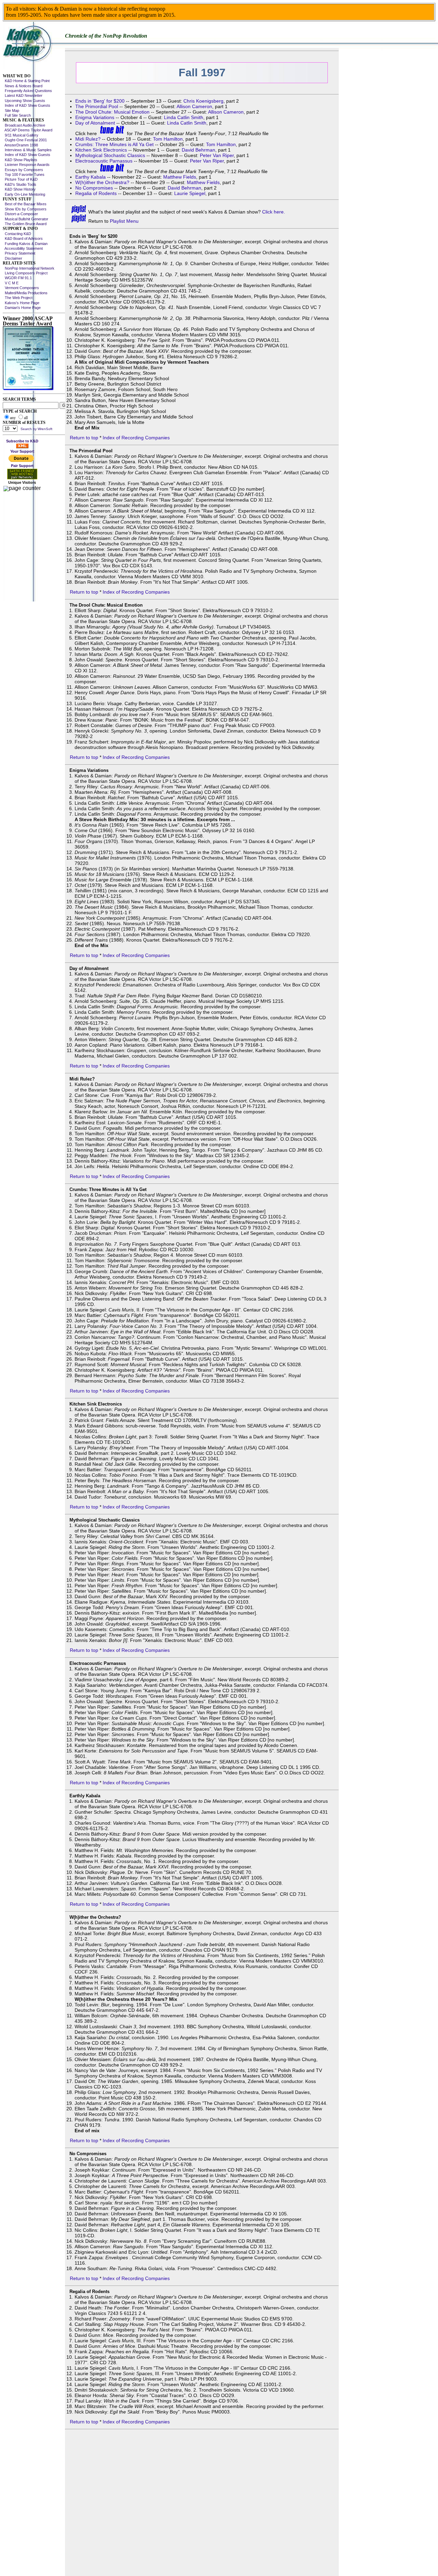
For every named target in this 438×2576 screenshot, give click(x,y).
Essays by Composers (23, 170)
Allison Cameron (194, 106)
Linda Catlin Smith (184, 117)
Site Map (11, 111)
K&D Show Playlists (20, 160)
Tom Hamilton (168, 139)
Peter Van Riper (217, 155)
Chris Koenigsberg (203, 101)
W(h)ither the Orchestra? (102, 182)
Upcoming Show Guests (24, 101)
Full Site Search (17, 115)
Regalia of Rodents (96, 193)
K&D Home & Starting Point (26, 81)
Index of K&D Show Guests (27, 105)
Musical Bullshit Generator (25, 219)
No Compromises (94, 188)
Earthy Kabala (91, 177)
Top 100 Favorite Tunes (24, 174)
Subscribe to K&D (22, 441)
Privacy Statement (19, 253)
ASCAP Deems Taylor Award (28, 130)
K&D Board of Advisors (23, 238)
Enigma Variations (95, 117)
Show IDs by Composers (25, 209)
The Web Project (18, 298)
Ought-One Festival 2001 (25, 140)
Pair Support (22, 466)
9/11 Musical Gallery (21, 135)
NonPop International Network (29, 268)
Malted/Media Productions (25, 293)
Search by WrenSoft (36, 429)
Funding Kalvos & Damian (25, 244)
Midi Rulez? (88, 139)
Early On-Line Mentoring (24, 194)
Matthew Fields (180, 177)
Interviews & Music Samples (27, 150)
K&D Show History (19, 189)
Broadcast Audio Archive (24, 125)
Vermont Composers (21, 288)
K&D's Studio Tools (20, 184)
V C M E (11, 283)
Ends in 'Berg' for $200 (100, 101)
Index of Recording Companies (136, 438)
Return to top (84, 438)
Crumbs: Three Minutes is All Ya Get (114, 144)
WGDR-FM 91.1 (17, 278)
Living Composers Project (25, 273)
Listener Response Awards (26, 165)
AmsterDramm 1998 (20, 145)
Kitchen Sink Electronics (101, 150)
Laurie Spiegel (190, 193)
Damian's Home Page (22, 308)
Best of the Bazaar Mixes (25, 204)
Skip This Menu (16, 71)
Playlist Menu (124, 221)
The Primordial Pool (97, 106)
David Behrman (198, 150)
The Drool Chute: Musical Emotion (112, 112)
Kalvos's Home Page (21, 303)
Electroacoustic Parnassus (104, 161)
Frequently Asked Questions (27, 91)
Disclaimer (12, 258)
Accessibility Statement (23, 248)
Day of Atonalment (95, 123)
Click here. (274, 212)
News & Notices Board (23, 86)
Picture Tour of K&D (20, 179)
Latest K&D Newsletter (23, 95)
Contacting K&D (17, 234)
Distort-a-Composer (20, 214)
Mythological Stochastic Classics (110, 155)
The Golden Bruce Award (25, 224)
